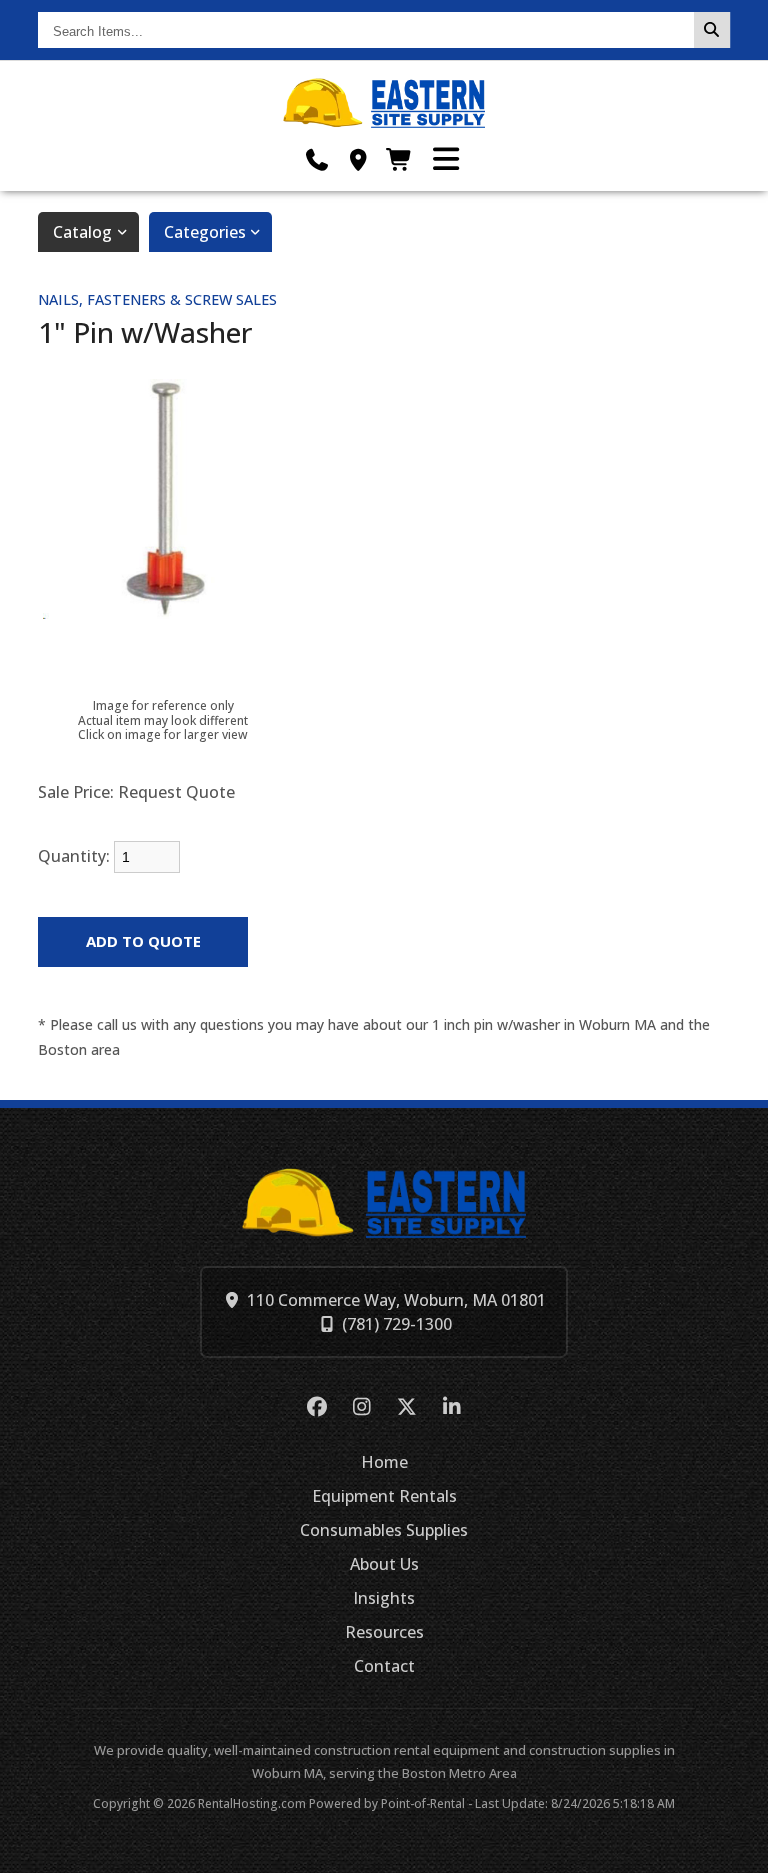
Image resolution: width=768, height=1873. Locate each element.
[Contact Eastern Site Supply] (359, 159)
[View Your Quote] (400, 159)
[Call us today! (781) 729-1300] (317, 159)
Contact (384, 1666)
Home (384, 1462)
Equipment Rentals (384, 1496)
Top (740, 1850)
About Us (384, 1564)
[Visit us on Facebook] (316, 1408)
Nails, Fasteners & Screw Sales (157, 299)
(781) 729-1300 (397, 1324)
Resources (384, 1632)
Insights (384, 1598)
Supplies (384, 1530)
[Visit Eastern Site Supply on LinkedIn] (451, 1408)
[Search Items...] (712, 30)
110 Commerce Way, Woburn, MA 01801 (396, 1300)
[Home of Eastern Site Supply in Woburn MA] (384, 103)
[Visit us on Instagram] (361, 1408)
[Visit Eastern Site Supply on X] (406, 1408)
